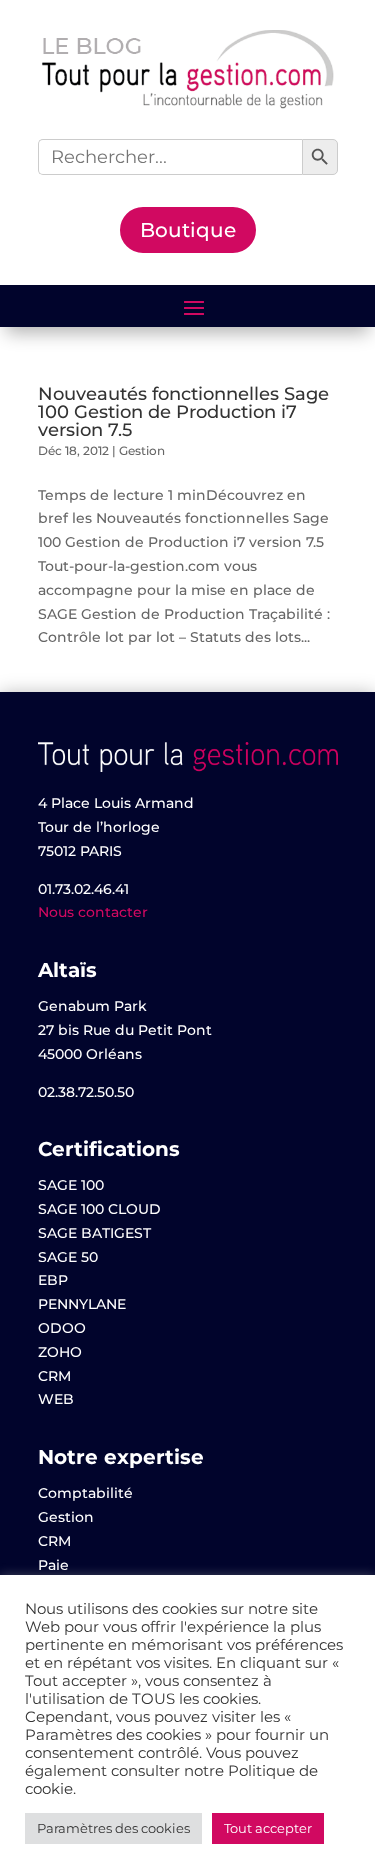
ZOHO (60, 1352)
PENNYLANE (82, 1304)
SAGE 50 (68, 1257)
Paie (53, 1565)
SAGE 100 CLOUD (99, 1209)
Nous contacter (93, 912)
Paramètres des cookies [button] (113, 1828)
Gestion (142, 450)
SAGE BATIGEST (94, 1233)
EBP (53, 1280)
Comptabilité (85, 1493)
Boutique (188, 230)
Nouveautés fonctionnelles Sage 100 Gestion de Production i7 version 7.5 (183, 412)
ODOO (62, 1328)
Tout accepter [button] (268, 1828)
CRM (54, 1376)
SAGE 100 (71, 1185)
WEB (56, 1399)
